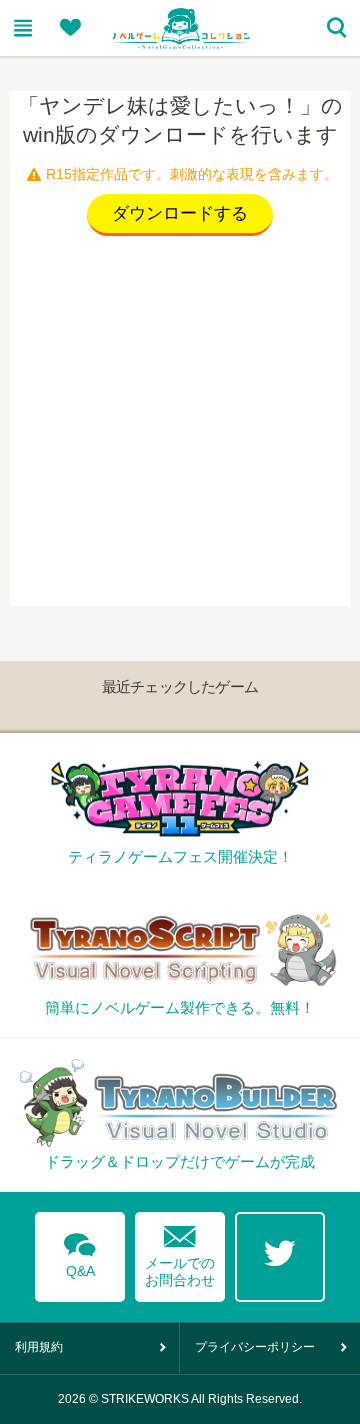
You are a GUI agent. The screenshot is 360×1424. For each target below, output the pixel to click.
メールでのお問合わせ (180, 1251)
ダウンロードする (180, 213)
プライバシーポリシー (255, 1347)
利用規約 (39, 1347)
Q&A (80, 1252)
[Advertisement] (180, 426)
